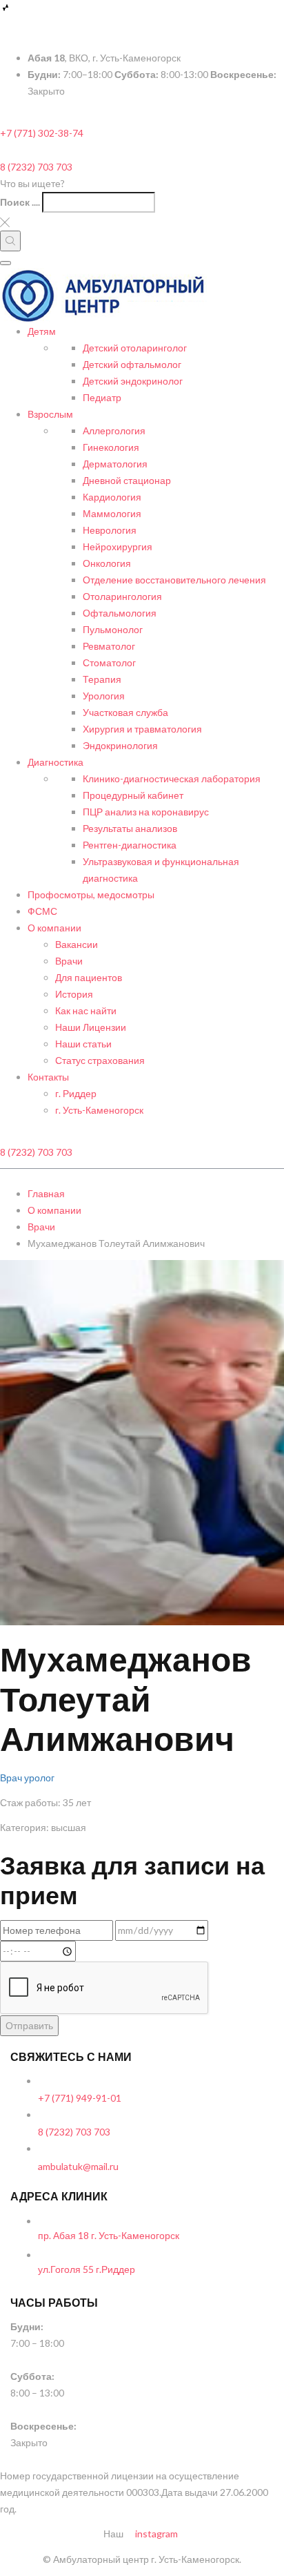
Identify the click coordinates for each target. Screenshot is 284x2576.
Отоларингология (122, 596)
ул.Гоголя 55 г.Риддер (87, 2269)
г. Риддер (76, 1093)
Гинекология (111, 447)
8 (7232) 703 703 (36, 167)
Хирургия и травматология (142, 729)
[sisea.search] (10, 241)
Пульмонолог (113, 629)
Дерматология (115, 464)
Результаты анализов (130, 828)
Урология (104, 696)
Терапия (102, 679)
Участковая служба (125, 712)
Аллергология (114, 430)
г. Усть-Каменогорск (99, 1110)
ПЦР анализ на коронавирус (146, 812)
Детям (42, 331)
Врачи (69, 961)
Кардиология (112, 497)
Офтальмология (120, 613)
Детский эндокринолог (133, 381)
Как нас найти (86, 1010)
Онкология (107, 563)
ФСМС (42, 911)
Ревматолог (109, 646)
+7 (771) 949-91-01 (80, 2098)
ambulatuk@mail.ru (78, 2166)
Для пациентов (89, 977)
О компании (54, 928)
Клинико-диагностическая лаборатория (172, 778)
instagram (155, 2534)
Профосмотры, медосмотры (91, 894)
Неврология (110, 530)
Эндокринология (120, 745)
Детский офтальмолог (132, 364)
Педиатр (102, 397)
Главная (46, 1193)
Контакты (48, 1077)
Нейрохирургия (118, 546)
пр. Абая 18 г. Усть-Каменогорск (109, 2235)
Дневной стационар (127, 480)
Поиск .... (20, 202)
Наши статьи (83, 1044)
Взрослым (50, 414)
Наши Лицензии (91, 1027)
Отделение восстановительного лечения (174, 580)
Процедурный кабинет (133, 795)
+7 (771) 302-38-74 (42, 133)
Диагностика (55, 762)
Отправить (29, 2025)
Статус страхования (100, 1060)
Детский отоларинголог (135, 348)
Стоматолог (109, 662)
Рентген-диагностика (130, 845)
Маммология (112, 513)
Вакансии (77, 944)
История (74, 994)
